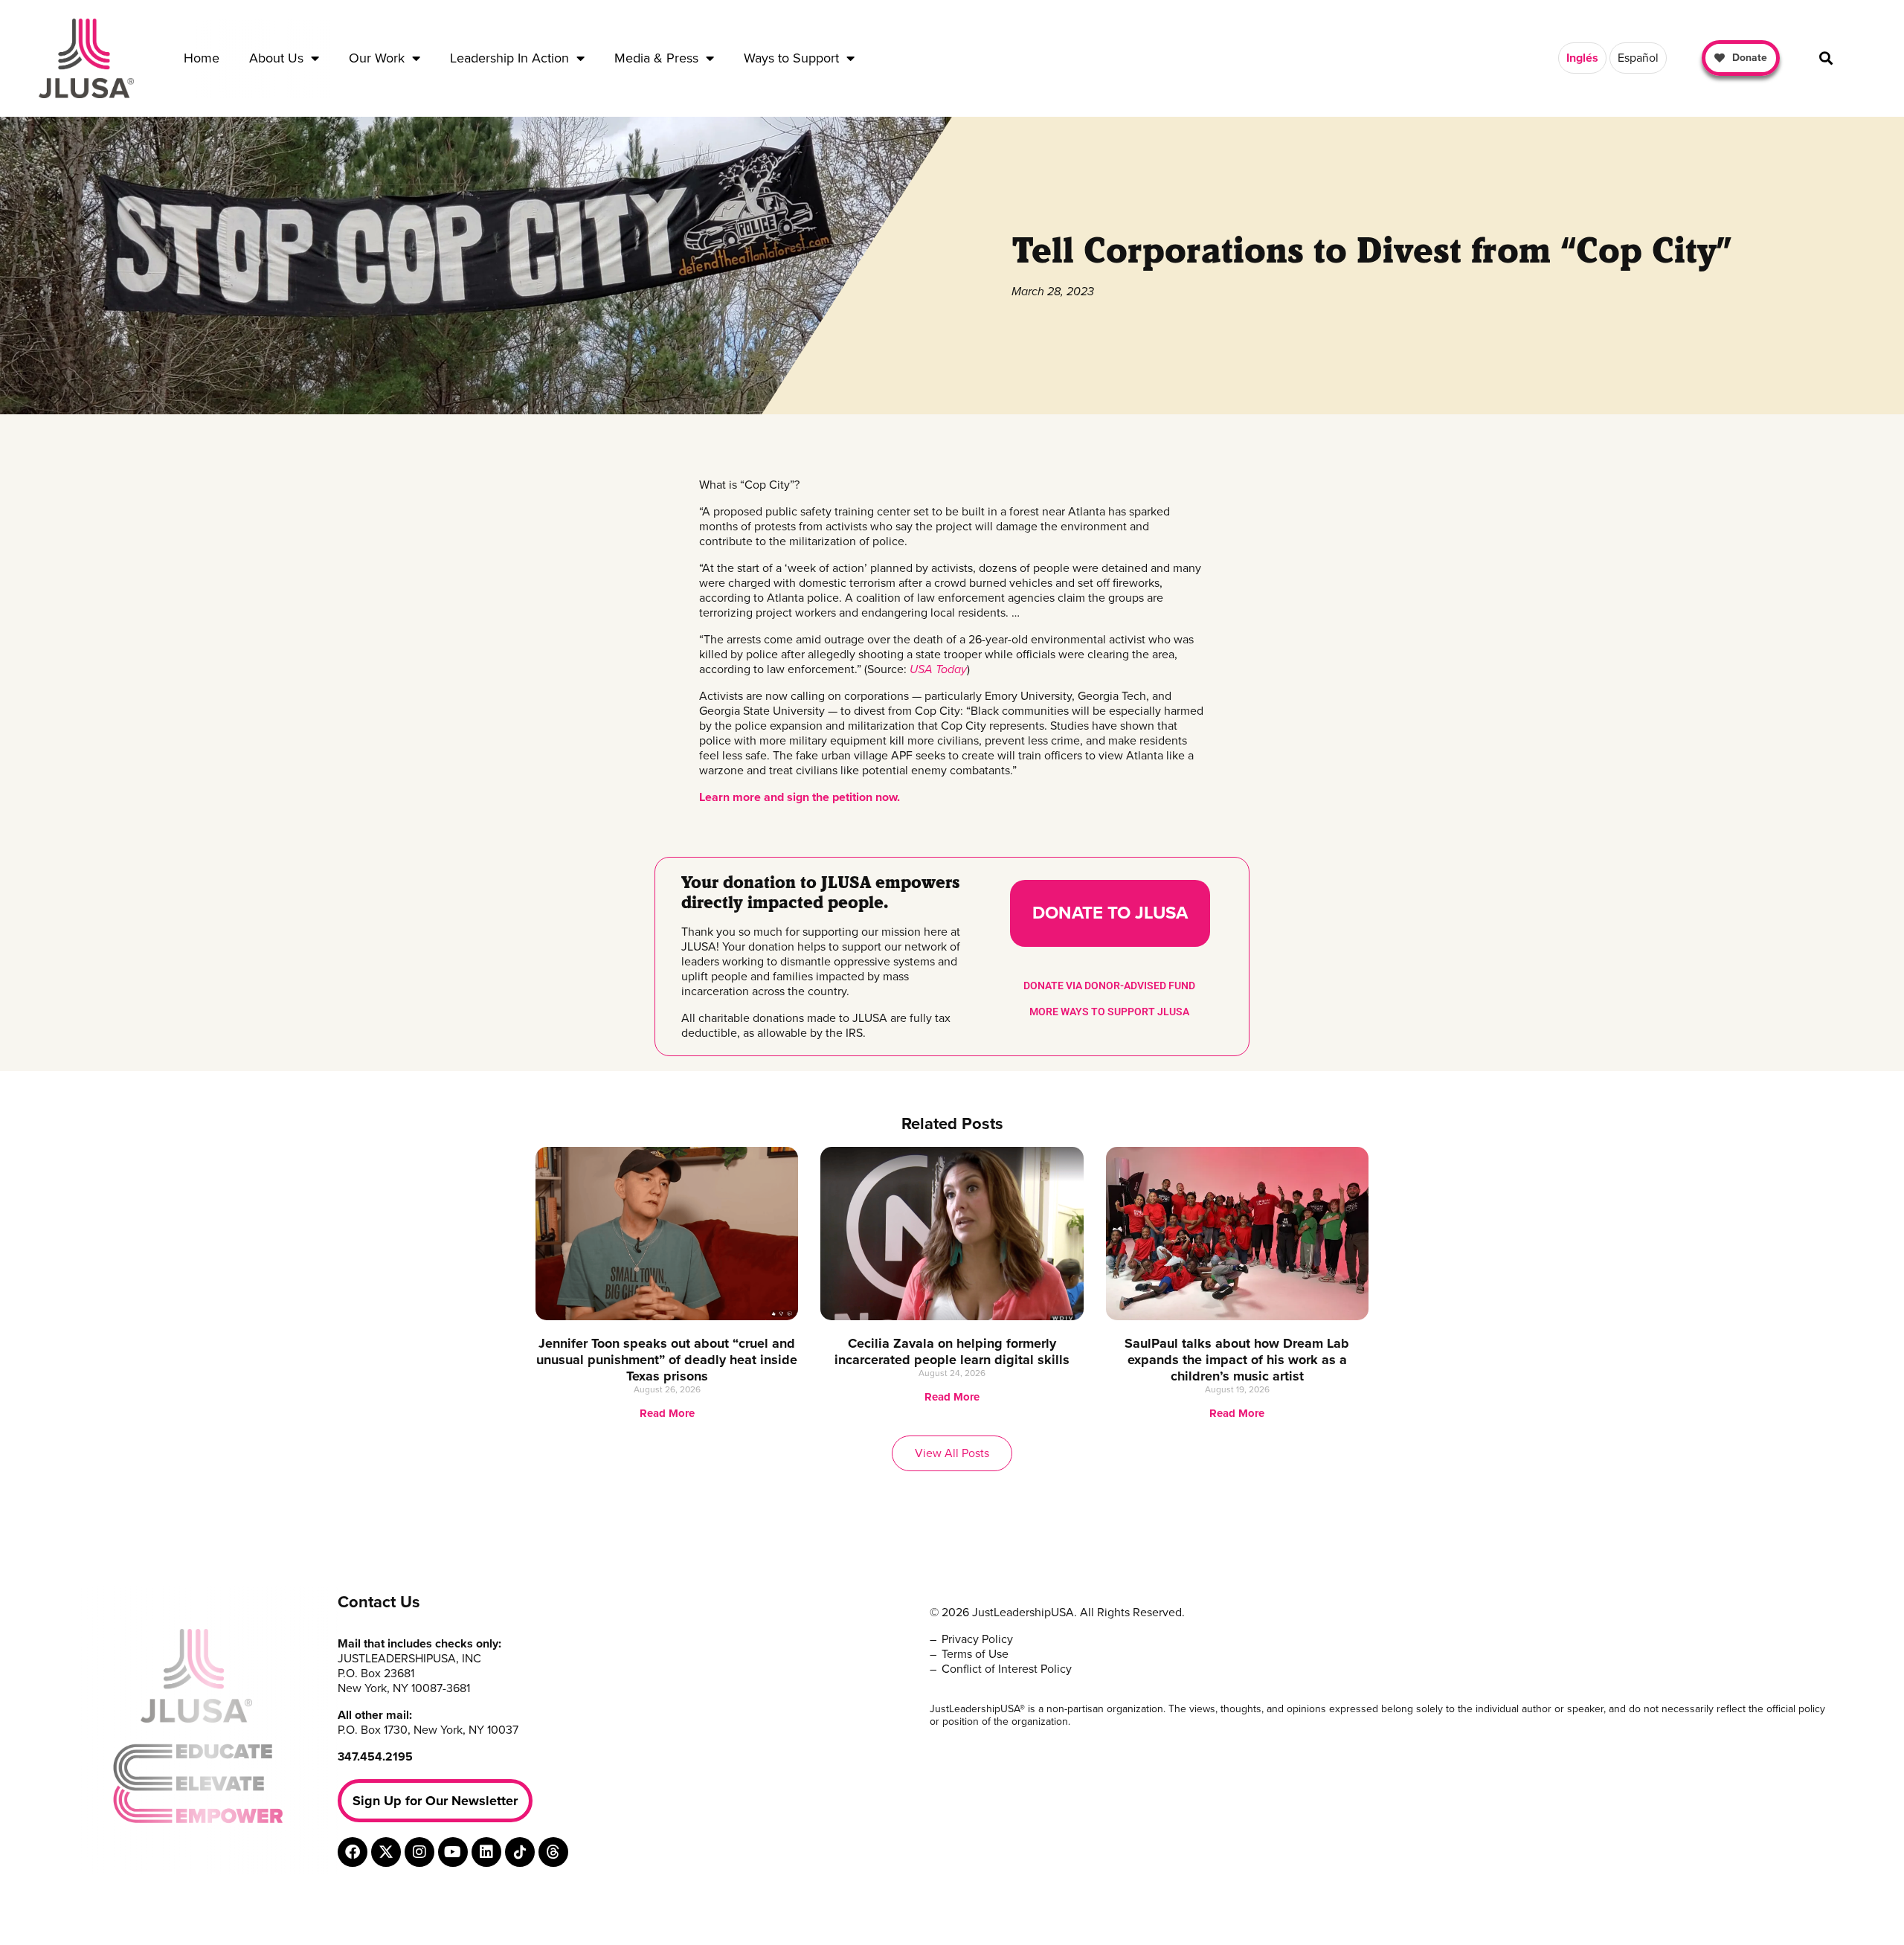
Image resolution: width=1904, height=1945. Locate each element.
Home (202, 58)
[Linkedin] (486, 1852)
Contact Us (379, 1602)
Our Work (377, 58)
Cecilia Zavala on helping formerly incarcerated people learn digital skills (952, 1351)
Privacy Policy (977, 1639)
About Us (276, 58)
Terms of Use (975, 1654)
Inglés (1582, 58)
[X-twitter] (386, 1852)
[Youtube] (453, 1852)
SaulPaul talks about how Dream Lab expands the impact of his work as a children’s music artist (1237, 1360)
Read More (667, 1413)
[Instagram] (419, 1852)
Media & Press (656, 58)
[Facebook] (353, 1852)
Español (1638, 58)
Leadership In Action (509, 58)
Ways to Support (791, 58)
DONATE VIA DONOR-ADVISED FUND (1109, 986)
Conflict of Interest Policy (1007, 1669)
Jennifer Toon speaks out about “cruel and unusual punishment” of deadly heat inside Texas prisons (667, 1360)
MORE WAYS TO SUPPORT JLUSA (1109, 1012)
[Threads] (553, 1852)
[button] (1826, 58)
